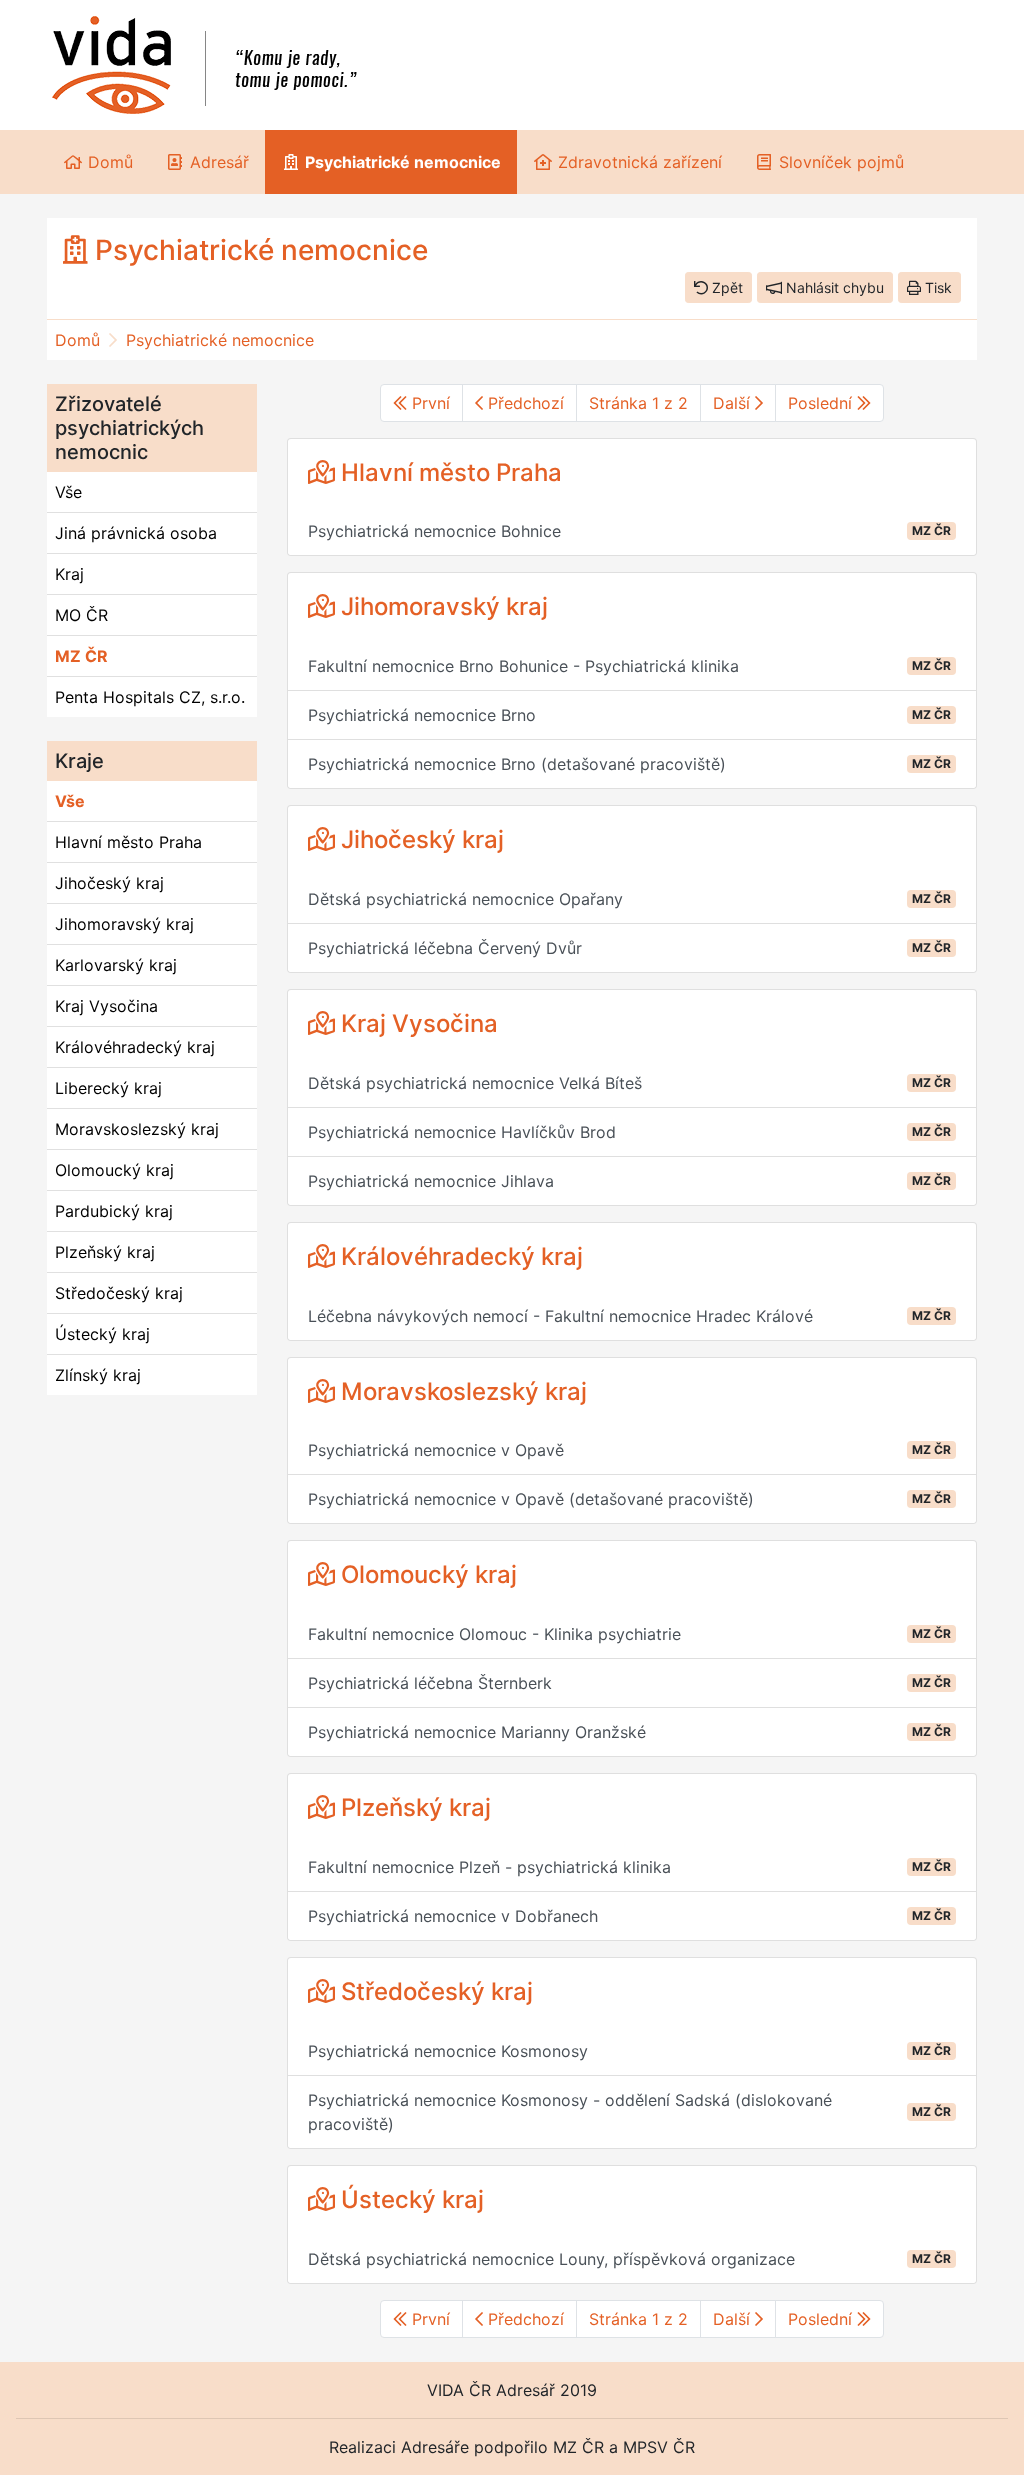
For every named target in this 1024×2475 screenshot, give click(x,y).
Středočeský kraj (119, 1293)
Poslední (822, 403)
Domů (77, 340)
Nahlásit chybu (833, 287)
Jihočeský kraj (109, 883)
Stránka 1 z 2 (638, 403)
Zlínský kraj (98, 1375)
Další (734, 403)
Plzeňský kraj (105, 1252)
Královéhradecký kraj (135, 1047)
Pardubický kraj (114, 1211)
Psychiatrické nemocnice (220, 340)
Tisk (936, 287)
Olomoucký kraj (114, 1170)
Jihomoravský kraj (124, 924)
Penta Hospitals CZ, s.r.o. (150, 697)
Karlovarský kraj (116, 965)
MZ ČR (81, 656)
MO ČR (81, 615)
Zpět (725, 287)
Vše (68, 492)
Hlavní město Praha (128, 842)
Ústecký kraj (102, 1334)
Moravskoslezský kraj (137, 1129)
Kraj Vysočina (106, 1006)
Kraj (69, 574)
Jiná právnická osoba (136, 533)
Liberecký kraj (108, 1088)
